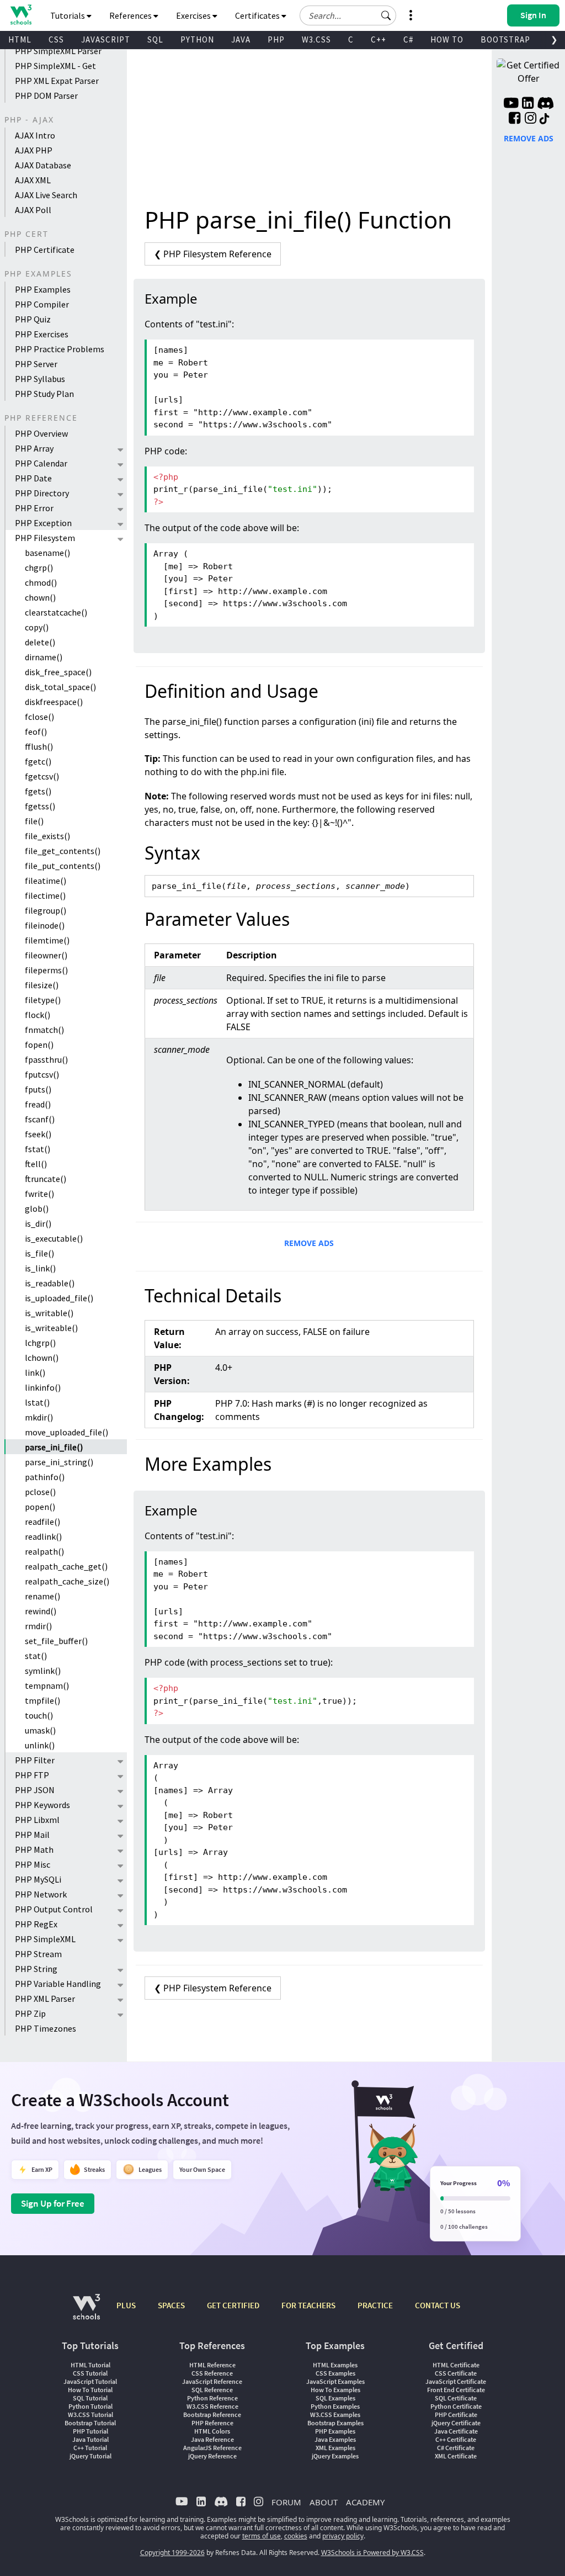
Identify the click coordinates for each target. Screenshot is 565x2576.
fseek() (38, 1134)
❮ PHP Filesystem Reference (213, 254)
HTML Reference (212, 2365)
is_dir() (38, 1223)
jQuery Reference (212, 2456)
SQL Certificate (456, 2398)
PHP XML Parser (45, 1999)
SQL (155, 39)
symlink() (43, 1671)
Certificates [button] (258, 15)
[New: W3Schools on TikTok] (545, 119)
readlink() (43, 1536)
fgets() (38, 791)
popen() (40, 1507)
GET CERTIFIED (233, 2305)
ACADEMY (365, 2502)
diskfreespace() (54, 702)
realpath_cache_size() (67, 1581)
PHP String (36, 1969)
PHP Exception (43, 523)
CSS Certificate (456, 2373)
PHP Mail (32, 1835)
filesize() (42, 985)
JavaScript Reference (212, 2381)
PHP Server (36, 364)
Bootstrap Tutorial (90, 2423)
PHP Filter (35, 1760)
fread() (38, 1104)
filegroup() (46, 910)
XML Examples (335, 2448)
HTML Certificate (456, 2365)
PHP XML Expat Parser (57, 81)
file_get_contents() (63, 851)
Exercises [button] (194, 15)
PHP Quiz (33, 319)
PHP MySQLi (38, 1879)
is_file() (39, 1253)
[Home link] (21, 15)
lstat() (37, 1402)
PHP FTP (32, 1775)
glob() (37, 1209)
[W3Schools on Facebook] (515, 119)
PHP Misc (33, 1864)
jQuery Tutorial (90, 2456)
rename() (42, 1596)
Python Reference (212, 2398)
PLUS (126, 2305)
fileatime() (46, 881)
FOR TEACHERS (308, 2305)
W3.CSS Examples (335, 2415)
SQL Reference (212, 2390)
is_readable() (50, 1283)
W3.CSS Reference (212, 2406)
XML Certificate (456, 2456)
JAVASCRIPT (106, 39)
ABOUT (324, 2502)
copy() (37, 627)
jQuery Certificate (456, 2423)
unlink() (40, 1745)
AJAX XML (33, 180)
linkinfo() (43, 1387)
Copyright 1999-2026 (172, 2553)
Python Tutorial (90, 2406)
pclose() (40, 1492)
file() (34, 821)
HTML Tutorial (90, 2365)
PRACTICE (375, 2305)
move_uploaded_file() (66, 1432)
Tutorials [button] (68, 15)
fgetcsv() (42, 776)
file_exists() (47, 836)
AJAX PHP (34, 150)
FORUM (286, 2502)
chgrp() (39, 568)
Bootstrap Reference (212, 2415)
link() (35, 1372)
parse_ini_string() (59, 1462)
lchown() (42, 1358)
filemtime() (47, 940)
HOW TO (447, 39)
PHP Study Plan (44, 394)
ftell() (36, 1164)
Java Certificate (456, 2431)
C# (408, 39)
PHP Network (41, 1894)
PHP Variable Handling (58, 1984)
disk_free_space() (58, 672)
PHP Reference (212, 2423)
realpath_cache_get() (66, 1566)
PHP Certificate (45, 250)
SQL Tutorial (90, 2398)
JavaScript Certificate (456, 2381)
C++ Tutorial (90, 2448)
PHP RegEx (36, 1924)
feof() (36, 732)
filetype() (43, 1000)
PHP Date (33, 478)
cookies (296, 2536)
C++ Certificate (456, 2439)
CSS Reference (212, 2373)
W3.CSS (316, 39)
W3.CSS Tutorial (90, 2415)
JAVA (241, 39)
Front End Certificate (456, 2390)
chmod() (41, 582)
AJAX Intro (35, 135)
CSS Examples (335, 2373)
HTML (20, 39)
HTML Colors (212, 2431)
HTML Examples (335, 2365)
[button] (386, 15)
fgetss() (40, 806)
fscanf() (40, 1119)
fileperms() (46, 970)
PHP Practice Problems (60, 349)
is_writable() (49, 1313)
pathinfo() (45, 1477)
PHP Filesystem (45, 538)
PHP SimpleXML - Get (55, 66)
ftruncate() (46, 1179)
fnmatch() (44, 1030)
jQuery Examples (335, 2456)
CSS (56, 39)
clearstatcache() (56, 612)
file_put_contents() (63, 866)
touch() (39, 1715)
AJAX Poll (33, 210)
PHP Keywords (42, 1805)
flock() (38, 1015)
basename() (47, 553)
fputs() (38, 1089)
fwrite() (39, 1194)
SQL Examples (335, 2398)
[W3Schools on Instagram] (531, 119)
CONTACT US (438, 2305)
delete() (40, 642)
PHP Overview (41, 433)
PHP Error (34, 508)
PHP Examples (43, 289)
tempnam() (47, 1685)
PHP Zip (30, 2013)
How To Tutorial (90, 2390)
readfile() (42, 1522)
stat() (36, 1656)
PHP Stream (38, 1954)
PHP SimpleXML (45, 1939)
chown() (40, 597)
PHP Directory (42, 493)
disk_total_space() (60, 687)
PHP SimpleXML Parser (58, 51)
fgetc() (38, 761)
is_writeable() (51, 1328)
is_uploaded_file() (59, 1298)
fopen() (39, 1045)
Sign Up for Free (53, 2203)
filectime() (45, 895)
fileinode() (45, 925)
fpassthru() (46, 1059)
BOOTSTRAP (505, 39)
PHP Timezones (46, 2028)
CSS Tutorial (90, 2373)
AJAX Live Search (46, 195)
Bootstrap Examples (335, 2423)
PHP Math (34, 1849)
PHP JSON (35, 1790)
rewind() (41, 1611)
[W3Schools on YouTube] (511, 104)
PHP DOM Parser (46, 96)
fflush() (39, 746)
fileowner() (46, 955)
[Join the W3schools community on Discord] (545, 104)
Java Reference (212, 2439)
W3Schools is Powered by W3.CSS (372, 2553)
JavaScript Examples (335, 2381)
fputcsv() (42, 1074)
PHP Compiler (42, 304)
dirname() (44, 657)
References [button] (131, 15)
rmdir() (38, 1626)
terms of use (262, 2536)
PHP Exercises (42, 334)
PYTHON (197, 39)
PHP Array (34, 448)
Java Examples (335, 2439)
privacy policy (343, 2536)
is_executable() (54, 1238)
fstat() (38, 1149)
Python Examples (335, 2406)
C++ (379, 39)
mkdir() (39, 1417)
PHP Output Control (54, 1909)
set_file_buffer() (56, 1641)
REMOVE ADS (309, 1243)
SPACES (171, 2305)
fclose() (39, 717)
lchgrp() (40, 1343)
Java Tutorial (90, 2439)
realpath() (44, 1551)
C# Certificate (456, 2448)
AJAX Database (43, 165)
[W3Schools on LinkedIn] (528, 104)
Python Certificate (456, 2406)
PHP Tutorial (90, 2431)
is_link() (40, 1268)
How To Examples (335, 2390)
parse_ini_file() (54, 1447)
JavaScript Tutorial (90, 2381)
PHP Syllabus (40, 379)
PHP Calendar (41, 463)
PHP (276, 39)
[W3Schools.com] (86, 2312)
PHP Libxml (37, 1820)
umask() (40, 1730)
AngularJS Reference (212, 2448)
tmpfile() (42, 1700)
